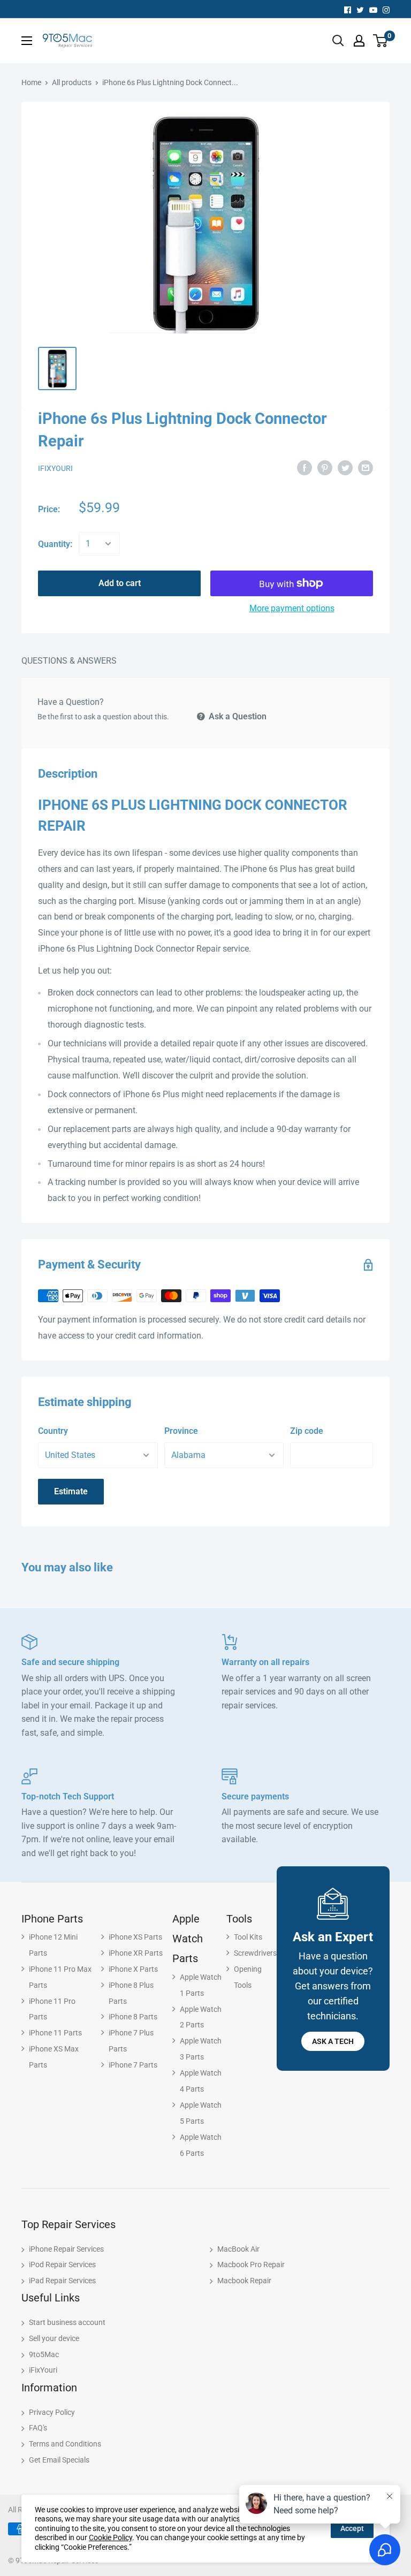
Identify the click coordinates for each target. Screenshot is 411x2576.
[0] (381, 41)
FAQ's (38, 2428)
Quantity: (55, 544)
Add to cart (120, 583)
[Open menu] (27, 41)
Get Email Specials (59, 2460)
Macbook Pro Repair (251, 2265)
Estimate (71, 1491)
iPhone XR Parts (136, 1953)
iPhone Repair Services (66, 2249)
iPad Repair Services (62, 2281)
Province (181, 1431)
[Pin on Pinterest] (325, 468)
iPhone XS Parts (135, 1937)
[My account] (359, 41)
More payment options (292, 608)
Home (31, 82)
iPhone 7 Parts (133, 2065)
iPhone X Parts (133, 1969)
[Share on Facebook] (305, 468)
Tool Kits (248, 1937)
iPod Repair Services (62, 2265)
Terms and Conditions (65, 2444)
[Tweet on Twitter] (345, 468)
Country (53, 1431)
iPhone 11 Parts (55, 2033)
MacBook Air (238, 2249)
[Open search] (338, 41)
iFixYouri (55, 468)
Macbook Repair (244, 2281)
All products (72, 82)
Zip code (307, 1431)
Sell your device (54, 2338)
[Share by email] (366, 468)
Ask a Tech (333, 2041)
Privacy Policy (52, 2412)
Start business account (67, 2322)
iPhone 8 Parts (133, 2017)
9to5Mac (44, 2354)
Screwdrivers (255, 1953)
